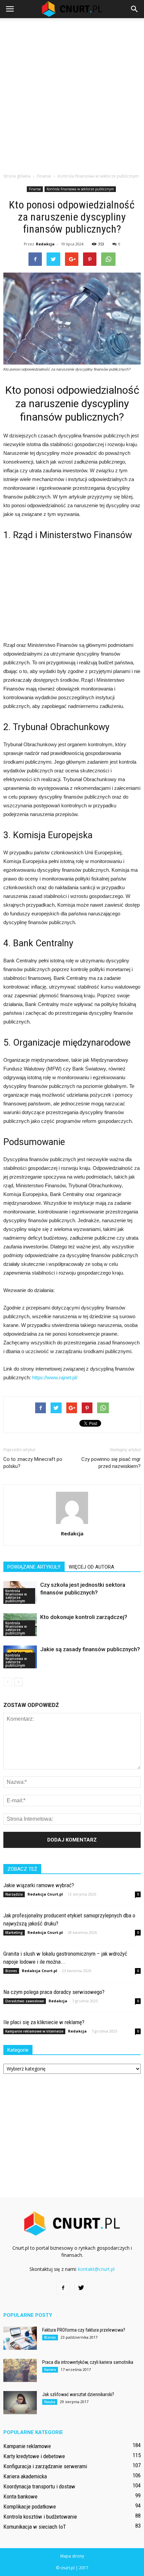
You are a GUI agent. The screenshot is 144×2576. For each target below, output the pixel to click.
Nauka (50, 2402)
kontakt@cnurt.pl (96, 2269)
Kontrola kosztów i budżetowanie (40, 2517)
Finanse (35, 189)
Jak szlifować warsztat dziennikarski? (78, 2394)
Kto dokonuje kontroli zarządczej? (84, 1617)
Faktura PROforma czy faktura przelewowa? (84, 2330)
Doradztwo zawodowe (25, 2001)
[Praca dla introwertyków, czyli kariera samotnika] (20, 2370)
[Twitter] (81, 2288)
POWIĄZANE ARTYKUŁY (34, 1567)
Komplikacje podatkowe (30, 2507)
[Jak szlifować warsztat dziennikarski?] (20, 2403)
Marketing (14, 1933)
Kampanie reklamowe (27, 2446)
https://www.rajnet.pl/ (55, 1377)
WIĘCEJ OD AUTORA (91, 1567)
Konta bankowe (20, 2496)
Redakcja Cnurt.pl (45, 1894)
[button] (135, 9)
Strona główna (17, 176)
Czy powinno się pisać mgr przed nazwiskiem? (111, 1463)
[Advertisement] (72, 94)
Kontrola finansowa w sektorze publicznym (80, 189)
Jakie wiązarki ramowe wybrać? (39, 1885)
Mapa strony (72, 2556)
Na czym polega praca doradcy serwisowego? (54, 1992)
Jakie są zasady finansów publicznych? (90, 1649)
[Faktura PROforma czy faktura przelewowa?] (20, 2338)
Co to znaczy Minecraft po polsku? (33, 1463)
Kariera (50, 2370)
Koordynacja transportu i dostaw (39, 2486)
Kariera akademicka (25, 2476)
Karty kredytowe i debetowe (34, 2456)
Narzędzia (14, 1894)
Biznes (11, 1971)
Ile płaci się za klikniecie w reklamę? (44, 2022)
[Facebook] (63, 2288)
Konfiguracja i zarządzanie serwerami (45, 2466)
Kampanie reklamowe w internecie (34, 2031)
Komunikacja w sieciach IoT (35, 2527)
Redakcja (45, 244)
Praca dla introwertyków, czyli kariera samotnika (88, 2362)
